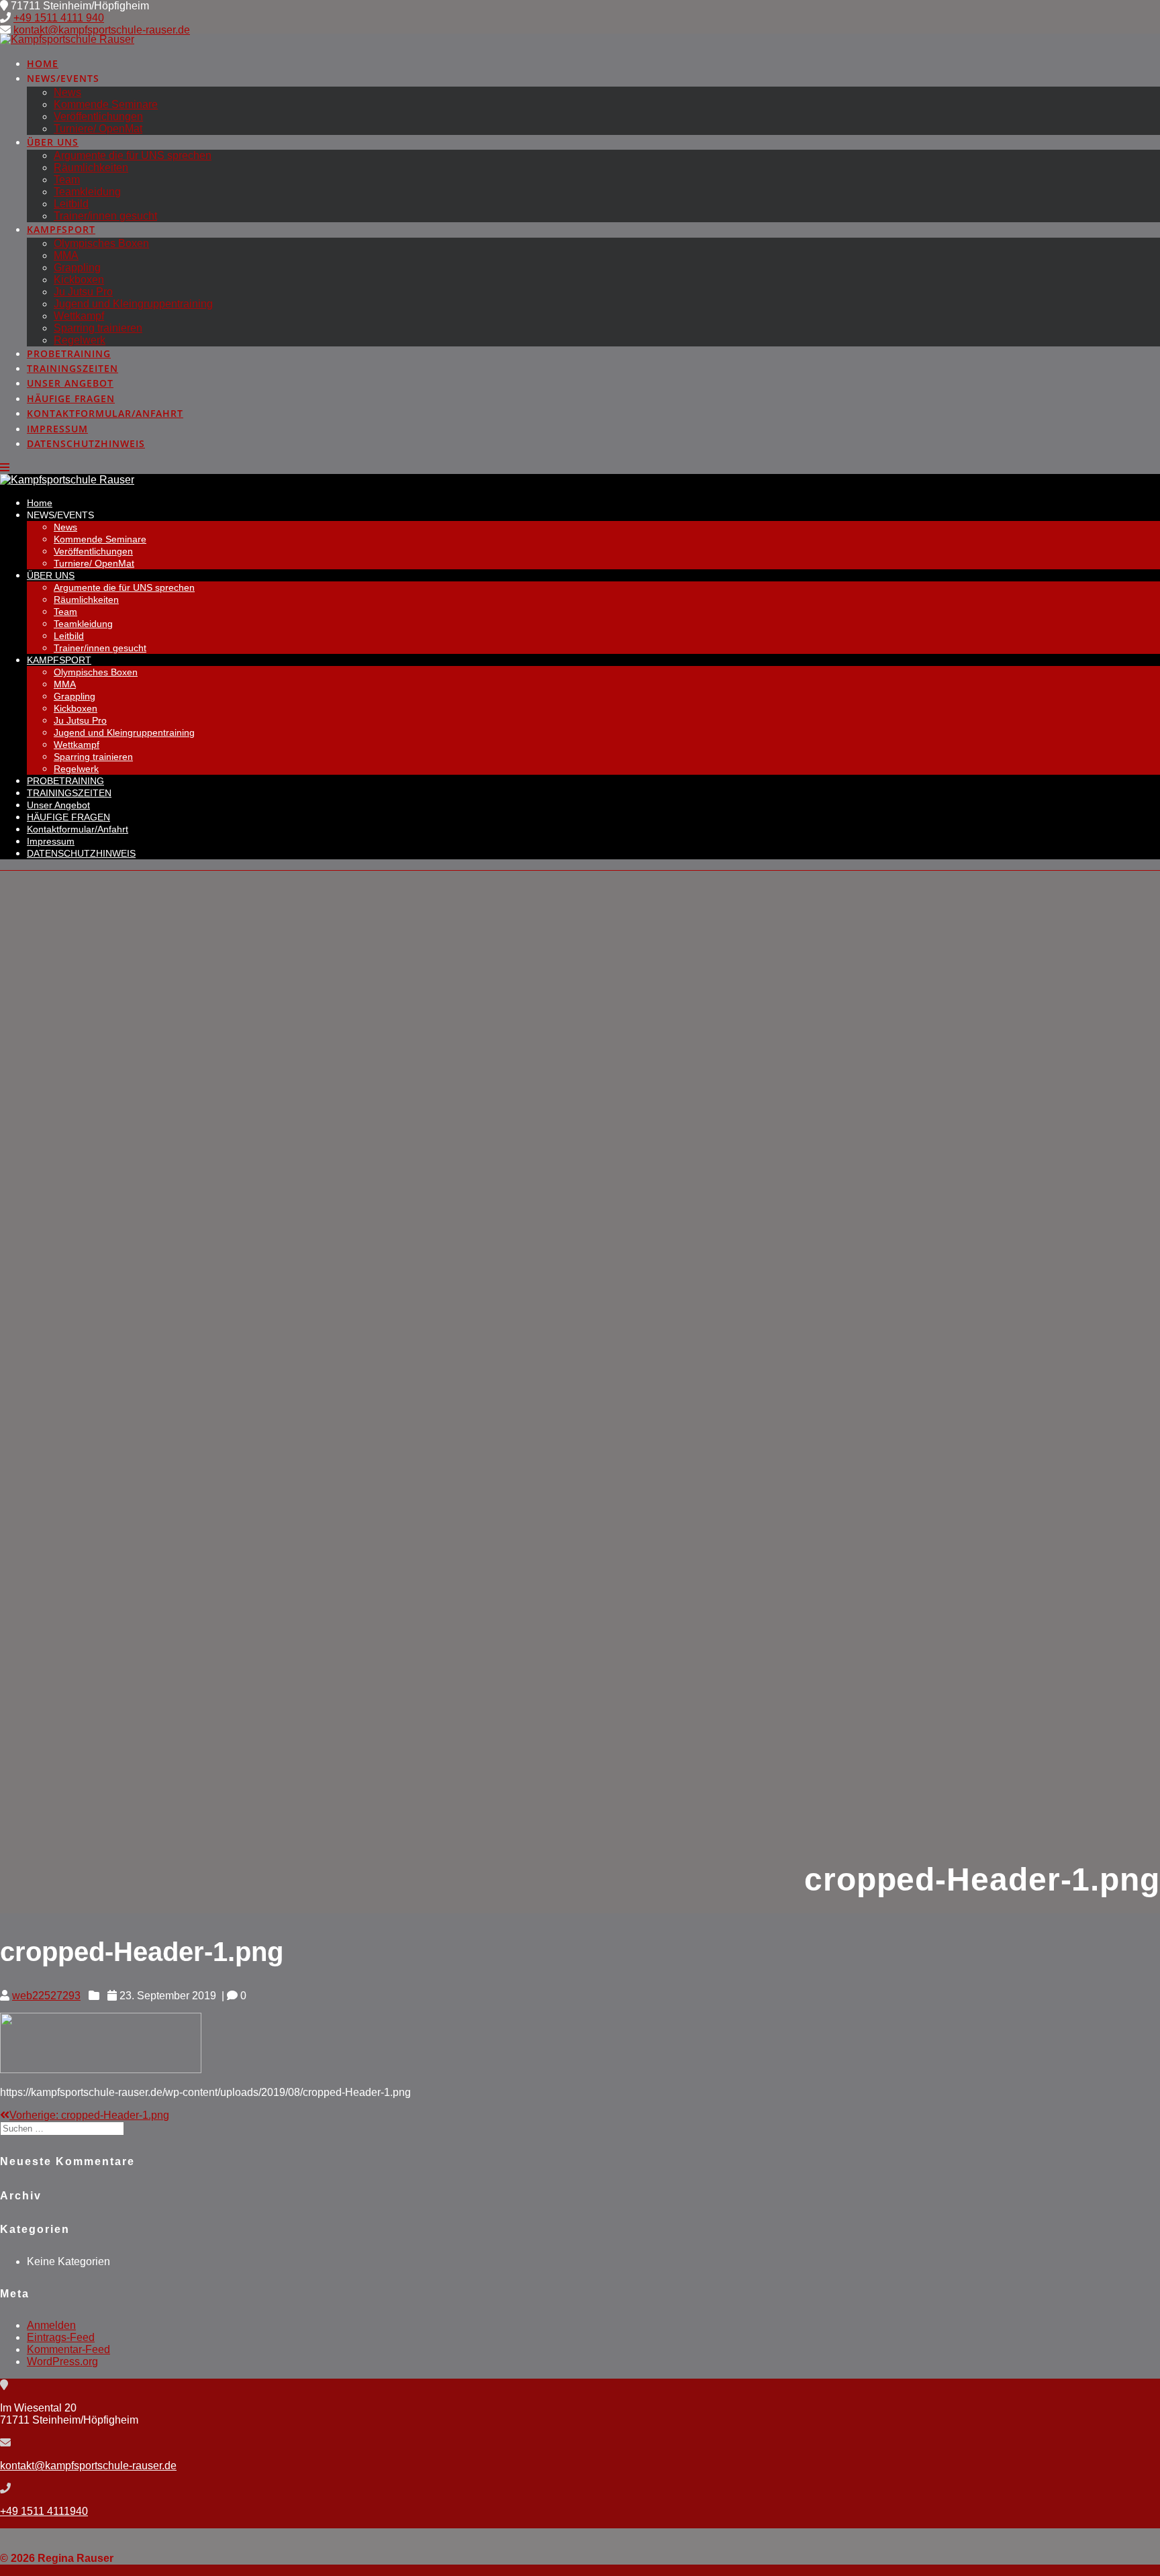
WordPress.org (62, 2362)
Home (43, 63)
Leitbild (71, 204)
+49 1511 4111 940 (59, 18)
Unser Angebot (70, 383)
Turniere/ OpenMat (98, 129)
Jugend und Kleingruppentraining (133, 304)
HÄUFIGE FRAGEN (71, 398)
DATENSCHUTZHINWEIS (86, 443)
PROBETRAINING (69, 353)
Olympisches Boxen (101, 243)
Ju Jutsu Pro (83, 292)
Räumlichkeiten (91, 168)
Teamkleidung (87, 192)
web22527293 (46, 1996)
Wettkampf (79, 316)
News (67, 92)
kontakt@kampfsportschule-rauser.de (102, 30)
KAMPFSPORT (61, 229)
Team (67, 180)
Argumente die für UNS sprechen (133, 155)
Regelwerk (80, 340)
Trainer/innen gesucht (105, 216)
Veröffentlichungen (98, 116)
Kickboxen (79, 280)
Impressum (57, 429)
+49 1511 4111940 (44, 2511)
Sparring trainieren (98, 328)
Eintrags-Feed (61, 2337)
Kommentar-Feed (68, 2349)
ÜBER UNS (53, 142)
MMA (66, 255)
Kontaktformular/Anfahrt (105, 413)
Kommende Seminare (106, 104)
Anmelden (51, 2325)
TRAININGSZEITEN (72, 368)
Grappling (77, 268)
